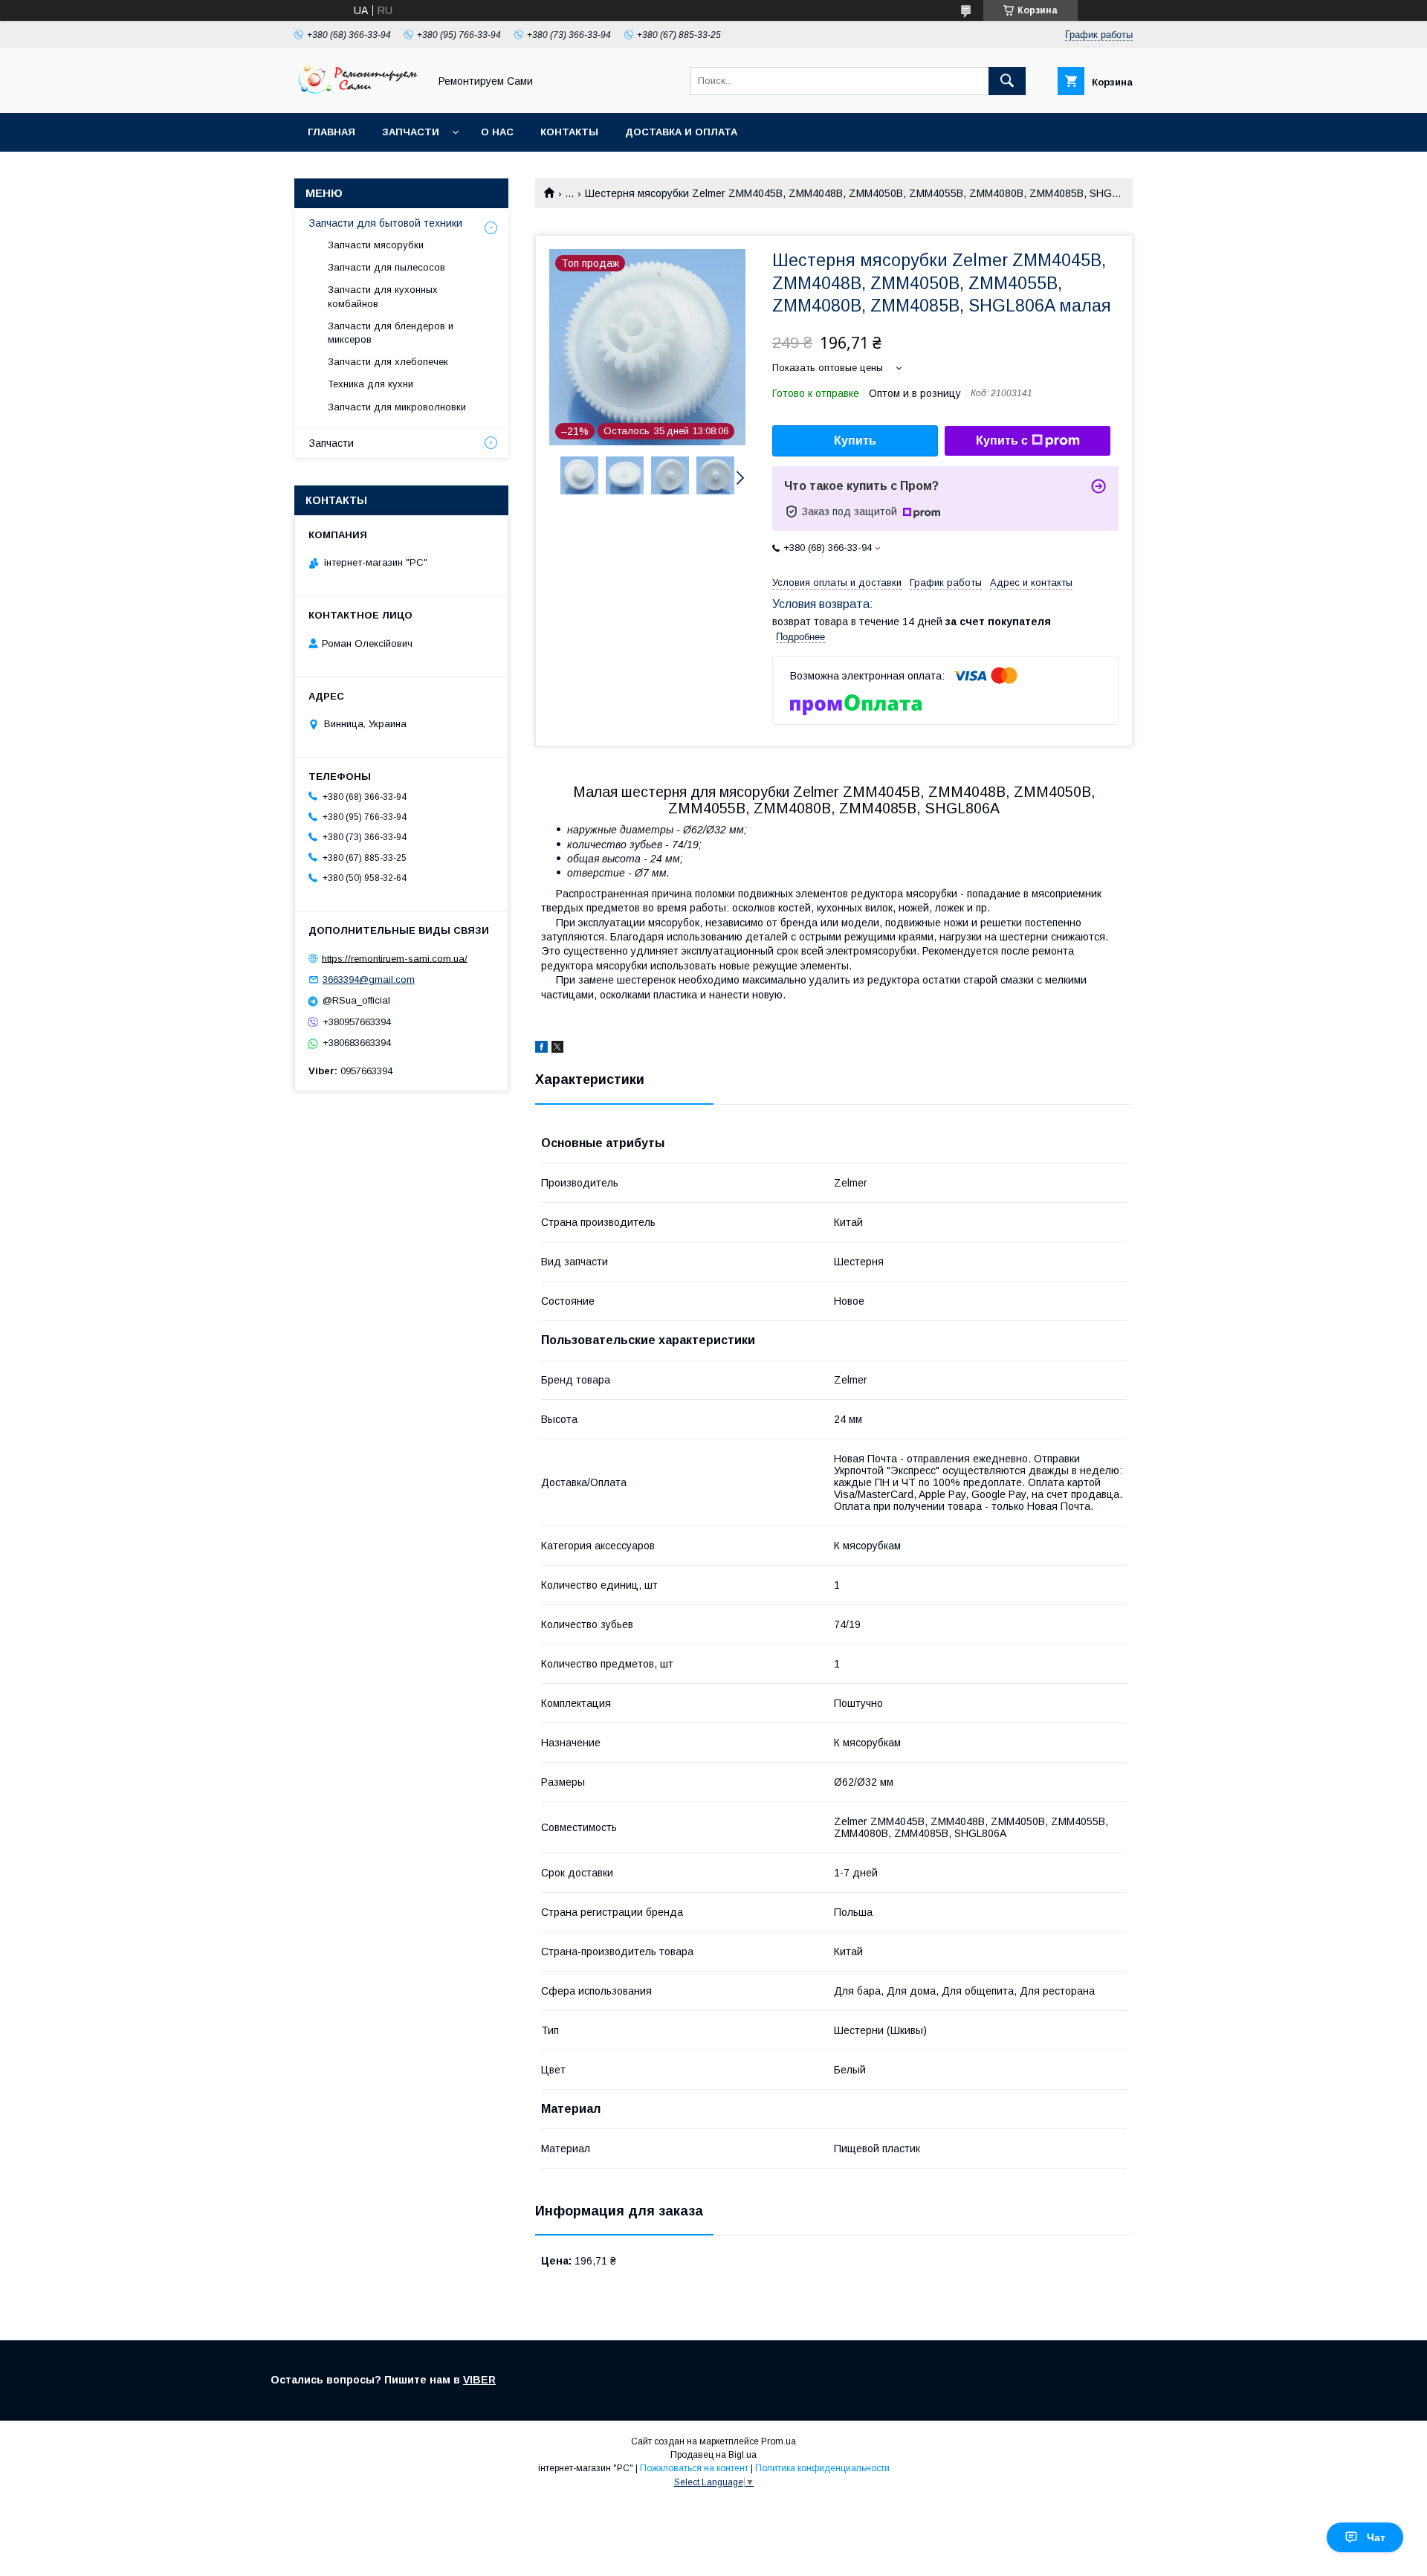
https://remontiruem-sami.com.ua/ (395, 958)
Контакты (569, 132)
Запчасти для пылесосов (386, 267)
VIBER (479, 2380)
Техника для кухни (370, 384)
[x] (557, 1049)
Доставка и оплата (681, 132)
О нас (497, 132)
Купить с (1002, 440)
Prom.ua (779, 2441)
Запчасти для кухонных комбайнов (383, 296)
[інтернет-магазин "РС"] (357, 94)
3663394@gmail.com (369, 979)
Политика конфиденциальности (822, 2468)
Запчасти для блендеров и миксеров (391, 333)
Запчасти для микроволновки (397, 407)
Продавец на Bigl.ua (713, 2455)
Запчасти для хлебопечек (388, 362)
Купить (855, 440)
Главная (331, 132)
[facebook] (541, 1049)
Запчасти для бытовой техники (386, 223)
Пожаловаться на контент (694, 2468)
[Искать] (1007, 81)
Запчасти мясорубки (376, 245)
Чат (1376, 2537)
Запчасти (411, 132)
